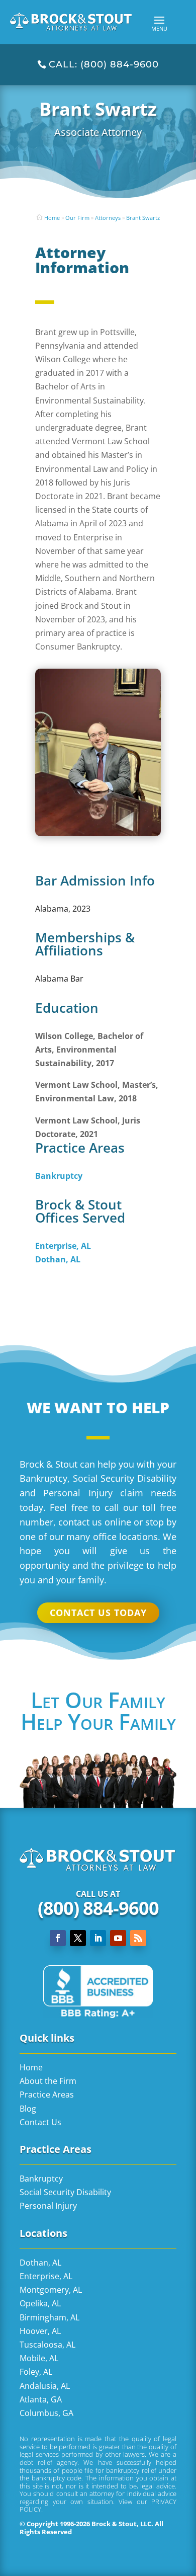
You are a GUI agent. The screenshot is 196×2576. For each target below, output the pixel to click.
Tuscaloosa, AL (47, 2345)
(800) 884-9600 (98, 1908)
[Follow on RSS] (138, 1938)
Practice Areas (47, 2095)
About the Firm (48, 2081)
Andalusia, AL (45, 2386)
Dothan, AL (40, 2263)
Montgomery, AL (51, 2290)
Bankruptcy (41, 2179)
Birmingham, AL (50, 2317)
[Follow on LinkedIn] (98, 1938)
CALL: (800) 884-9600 (104, 64)
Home (52, 218)
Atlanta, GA (41, 2399)
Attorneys (108, 218)
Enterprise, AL (46, 2276)
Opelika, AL (40, 2303)
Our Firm (77, 218)
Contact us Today (98, 1613)
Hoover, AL (40, 2331)
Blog (28, 2109)
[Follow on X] (78, 1938)
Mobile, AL (39, 2358)
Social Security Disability (65, 2192)
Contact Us (40, 2122)
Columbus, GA (46, 2413)
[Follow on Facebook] (58, 1938)
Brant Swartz (143, 218)
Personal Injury (48, 2206)
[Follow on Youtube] (118, 1938)
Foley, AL (36, 2372)
